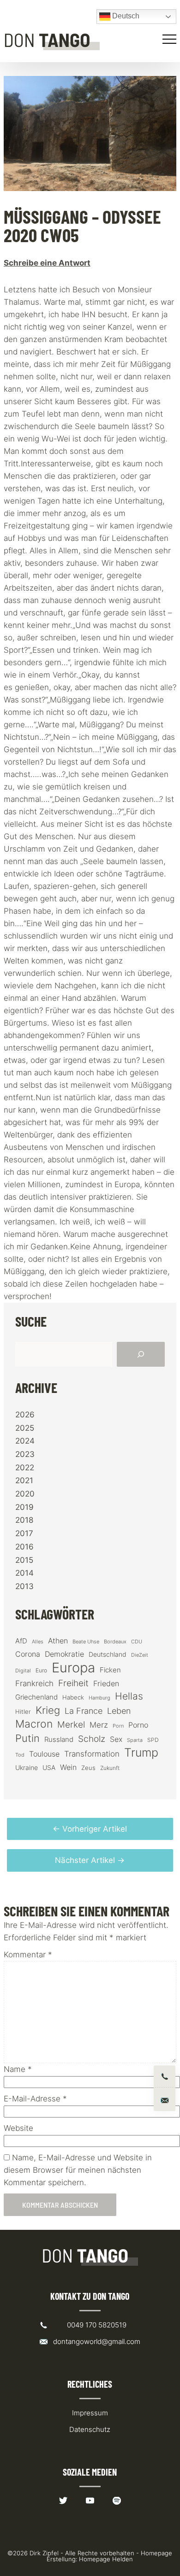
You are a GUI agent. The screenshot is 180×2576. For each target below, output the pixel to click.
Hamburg (99, 1698)
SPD (153, 1740)
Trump (141, 1753)
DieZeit (140, 1655)
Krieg (48, 1710)
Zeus (88, 1768)
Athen (58, 1641)
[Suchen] (141, 1354)
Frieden (106, 1683)
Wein (68, 1767)
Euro (41, 1670)
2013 (24, 1586)
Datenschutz (90, 2429)
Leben (119, 1711)
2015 (24, 1560)
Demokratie (64, 1654)
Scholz (92, 1739)
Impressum (90, 2413)
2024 (25, 1441)
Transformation (92, 1754)
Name (18, 2069)
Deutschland (108, 1654)
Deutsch (125, 16)
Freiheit (73, 1683)
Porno (138, 1725)
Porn (118, 1726)
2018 (24, 1520)
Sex (116, 1739)
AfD (21, 1641)
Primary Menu (171, 39)
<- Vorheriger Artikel (90, 1829)
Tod (20, 1755)
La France (84, 1711)
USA (49, 1768)
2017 (24, 1533)
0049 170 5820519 (97, 2325)
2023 (25, 1454)
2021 (24, 1480)
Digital (23, 1671)
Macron (34, 1724)
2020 (25, 1494)
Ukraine (27, 1767)
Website (18, 2128)
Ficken (110, 1670)
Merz (99, 1725)
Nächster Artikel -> (90, 1860)
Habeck (73, 1697)
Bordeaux (115, 1642)
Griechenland (36, 1697)
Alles (38, 1642)
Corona (28, 1654)
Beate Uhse (86, 1642)
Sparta (135, 1740)
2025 (25, 1428)
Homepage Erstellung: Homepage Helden (109, 2556)
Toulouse (44, 1754)
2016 (24, 1547)
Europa (73, 1668)
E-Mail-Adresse (35, 2099)
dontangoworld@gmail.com (97, 2341)
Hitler (23, 1712)
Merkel (71, 1724)
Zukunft (110, 1768)
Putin (27, 1738)
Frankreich (34, 1683)
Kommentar (28, 1955)
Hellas (129, 1696)
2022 (25, 1468)
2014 (24, 1573)
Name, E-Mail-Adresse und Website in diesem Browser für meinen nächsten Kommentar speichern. (78, 2170)
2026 (25, 1415)
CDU (137, 1642)
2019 (24, 1507)
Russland (59, 1740)
